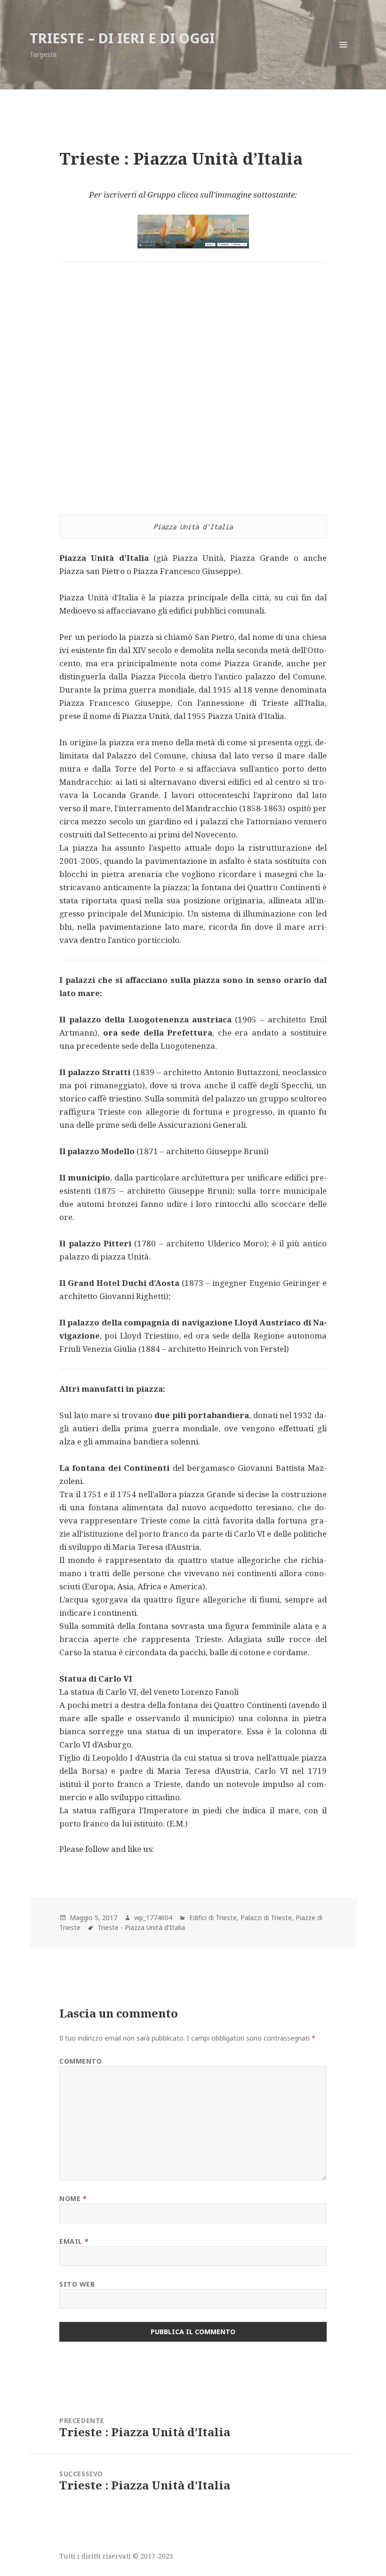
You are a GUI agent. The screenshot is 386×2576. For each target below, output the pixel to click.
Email (74, 2241)
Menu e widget (343, 58)
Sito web (77, 2284)
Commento (80, 2061)
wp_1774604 (153, 1918)
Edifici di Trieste (213, 1918)
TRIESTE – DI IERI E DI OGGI (122, 38)
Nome (73, 2198)
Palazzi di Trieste (266, 1918)
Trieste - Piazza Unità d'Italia (141, 1927)
